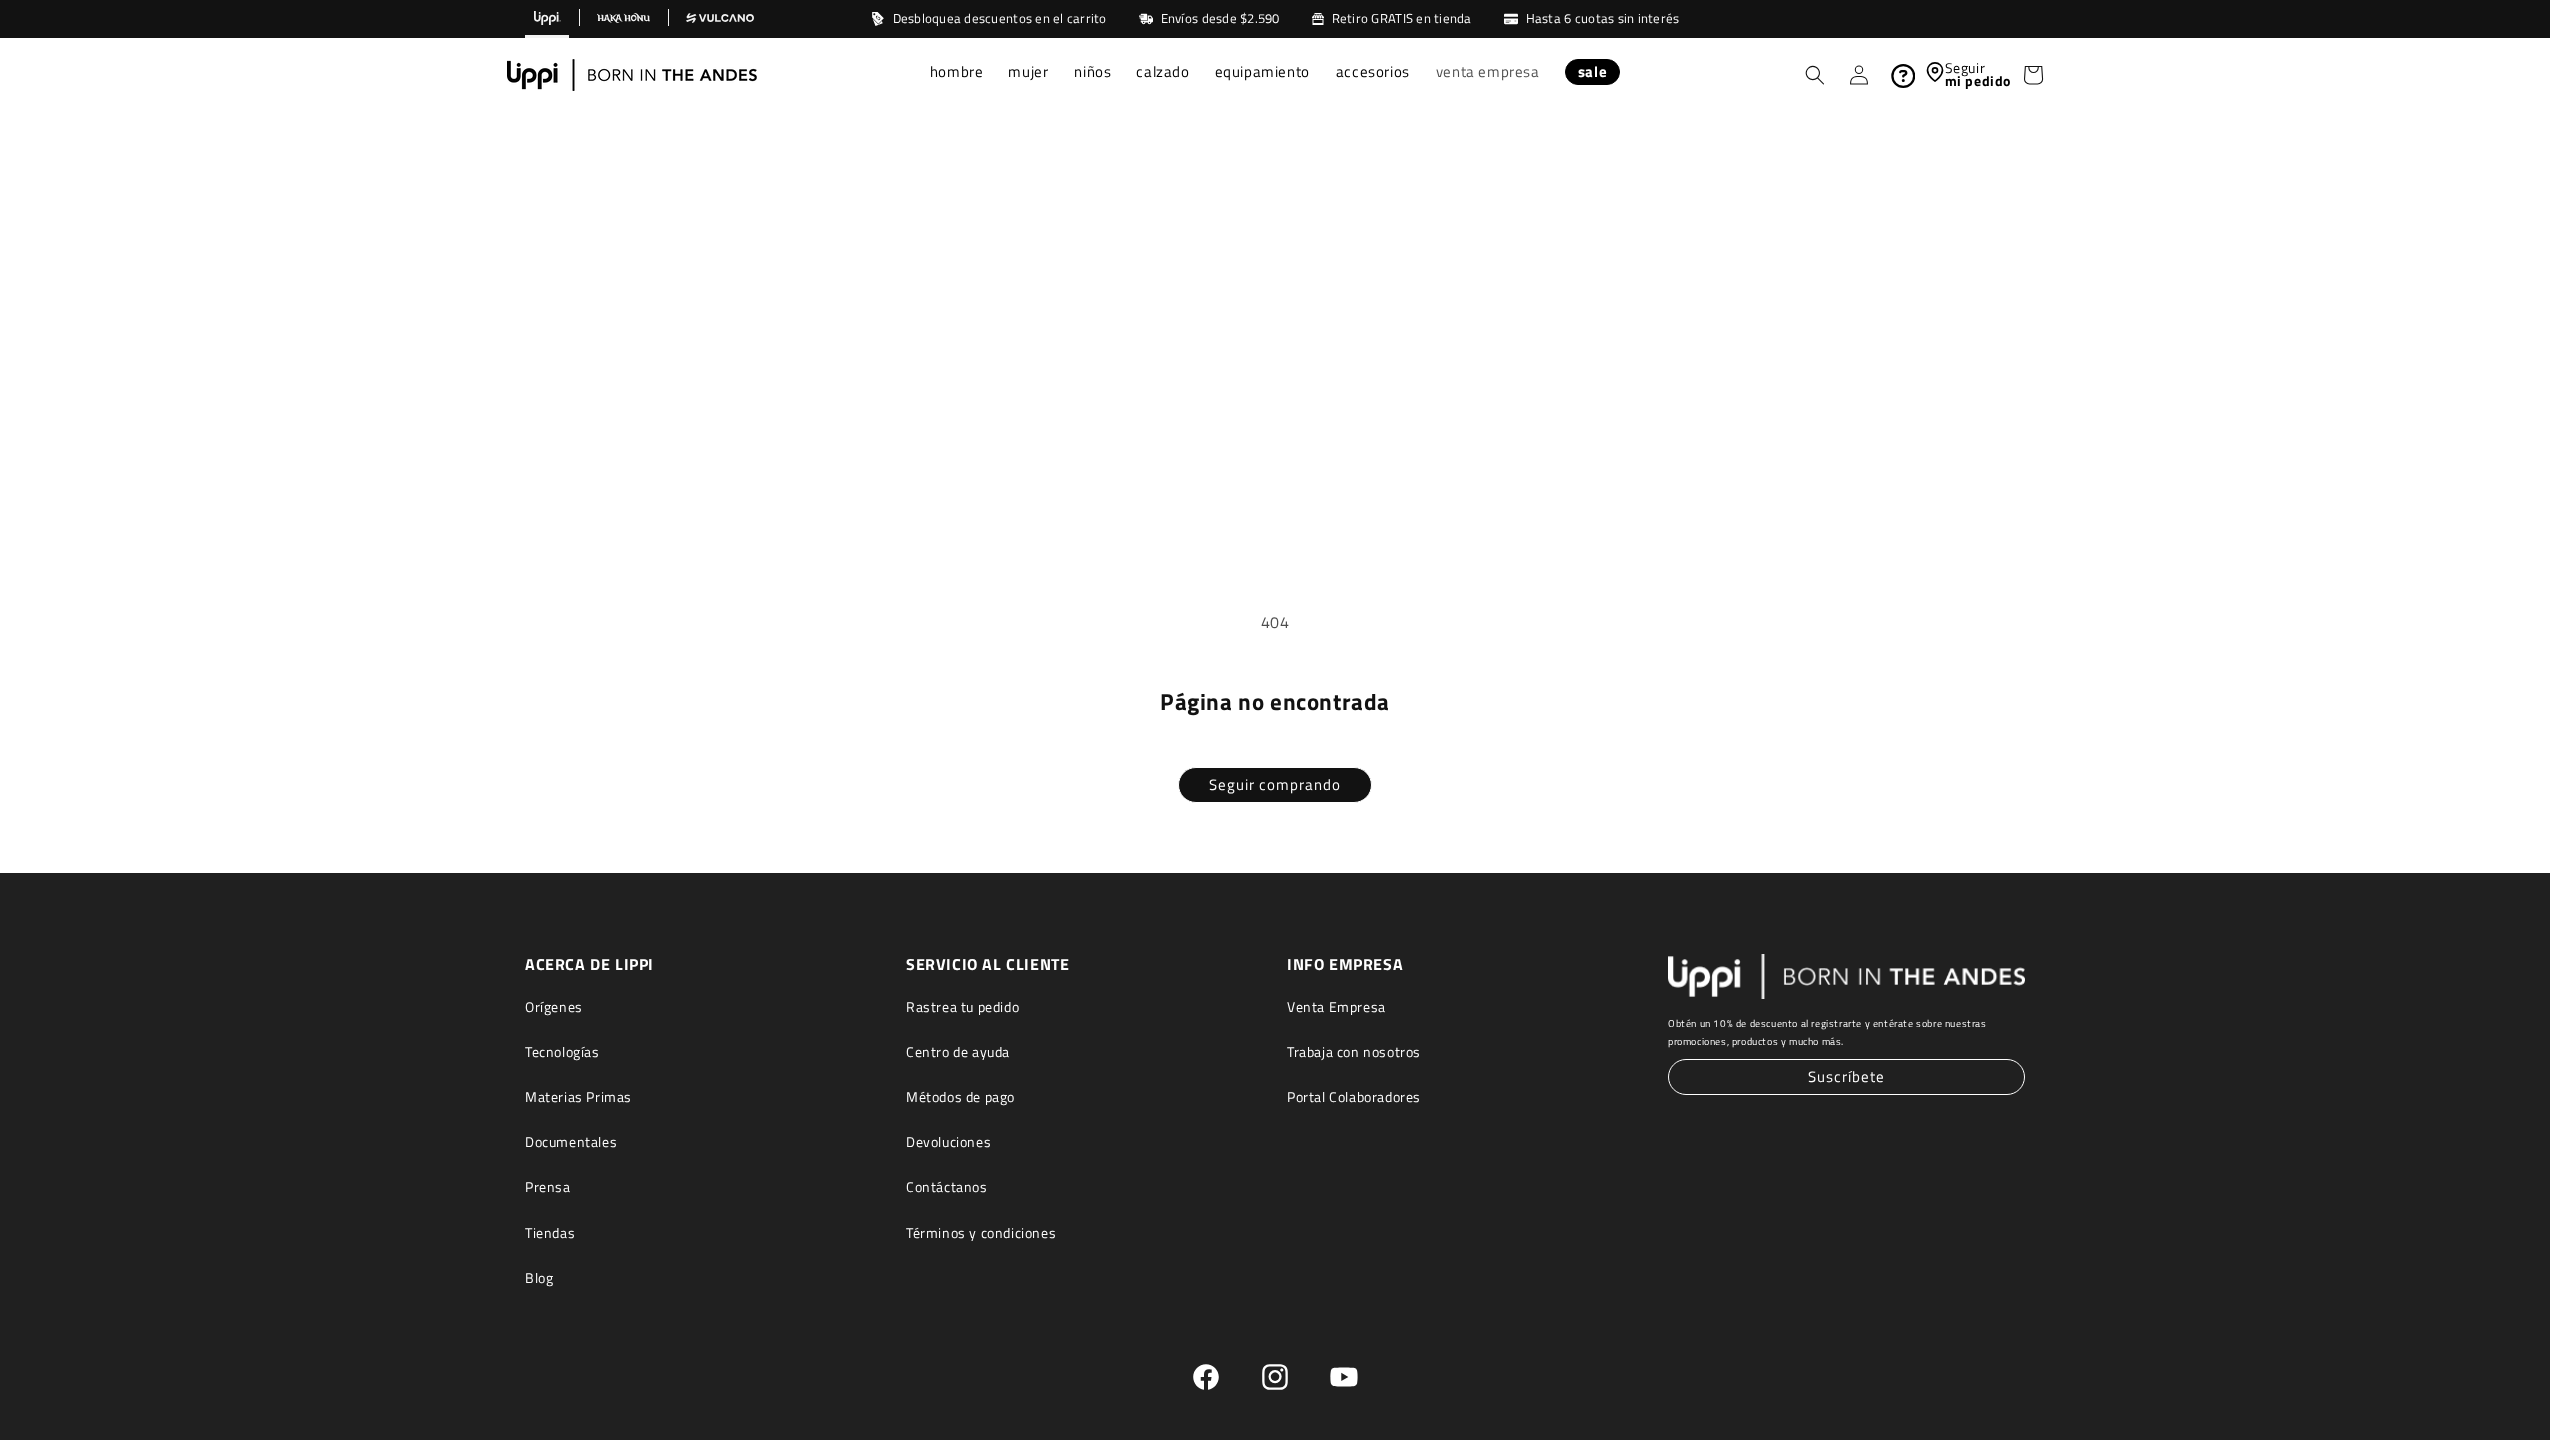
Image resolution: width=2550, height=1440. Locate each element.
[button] (957, 74)
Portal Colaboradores (1354, 1096)
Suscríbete (1846, 1076)
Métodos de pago (960, 1096)
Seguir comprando (1275, 784)
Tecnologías (562, 1051)
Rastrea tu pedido (962, 1006)
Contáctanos (947, 1186)
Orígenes (554, 1006)
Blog (539, 1277)
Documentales (571, 1141)
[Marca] (547, 19)
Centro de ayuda (958, 1051)
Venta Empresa (1336, 1006)
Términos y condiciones (981, 1232)
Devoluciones (948, 1141)
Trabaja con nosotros (1354, 1051)
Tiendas (550, 1232)
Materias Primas (578, 1096)
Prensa (548, 1186)
